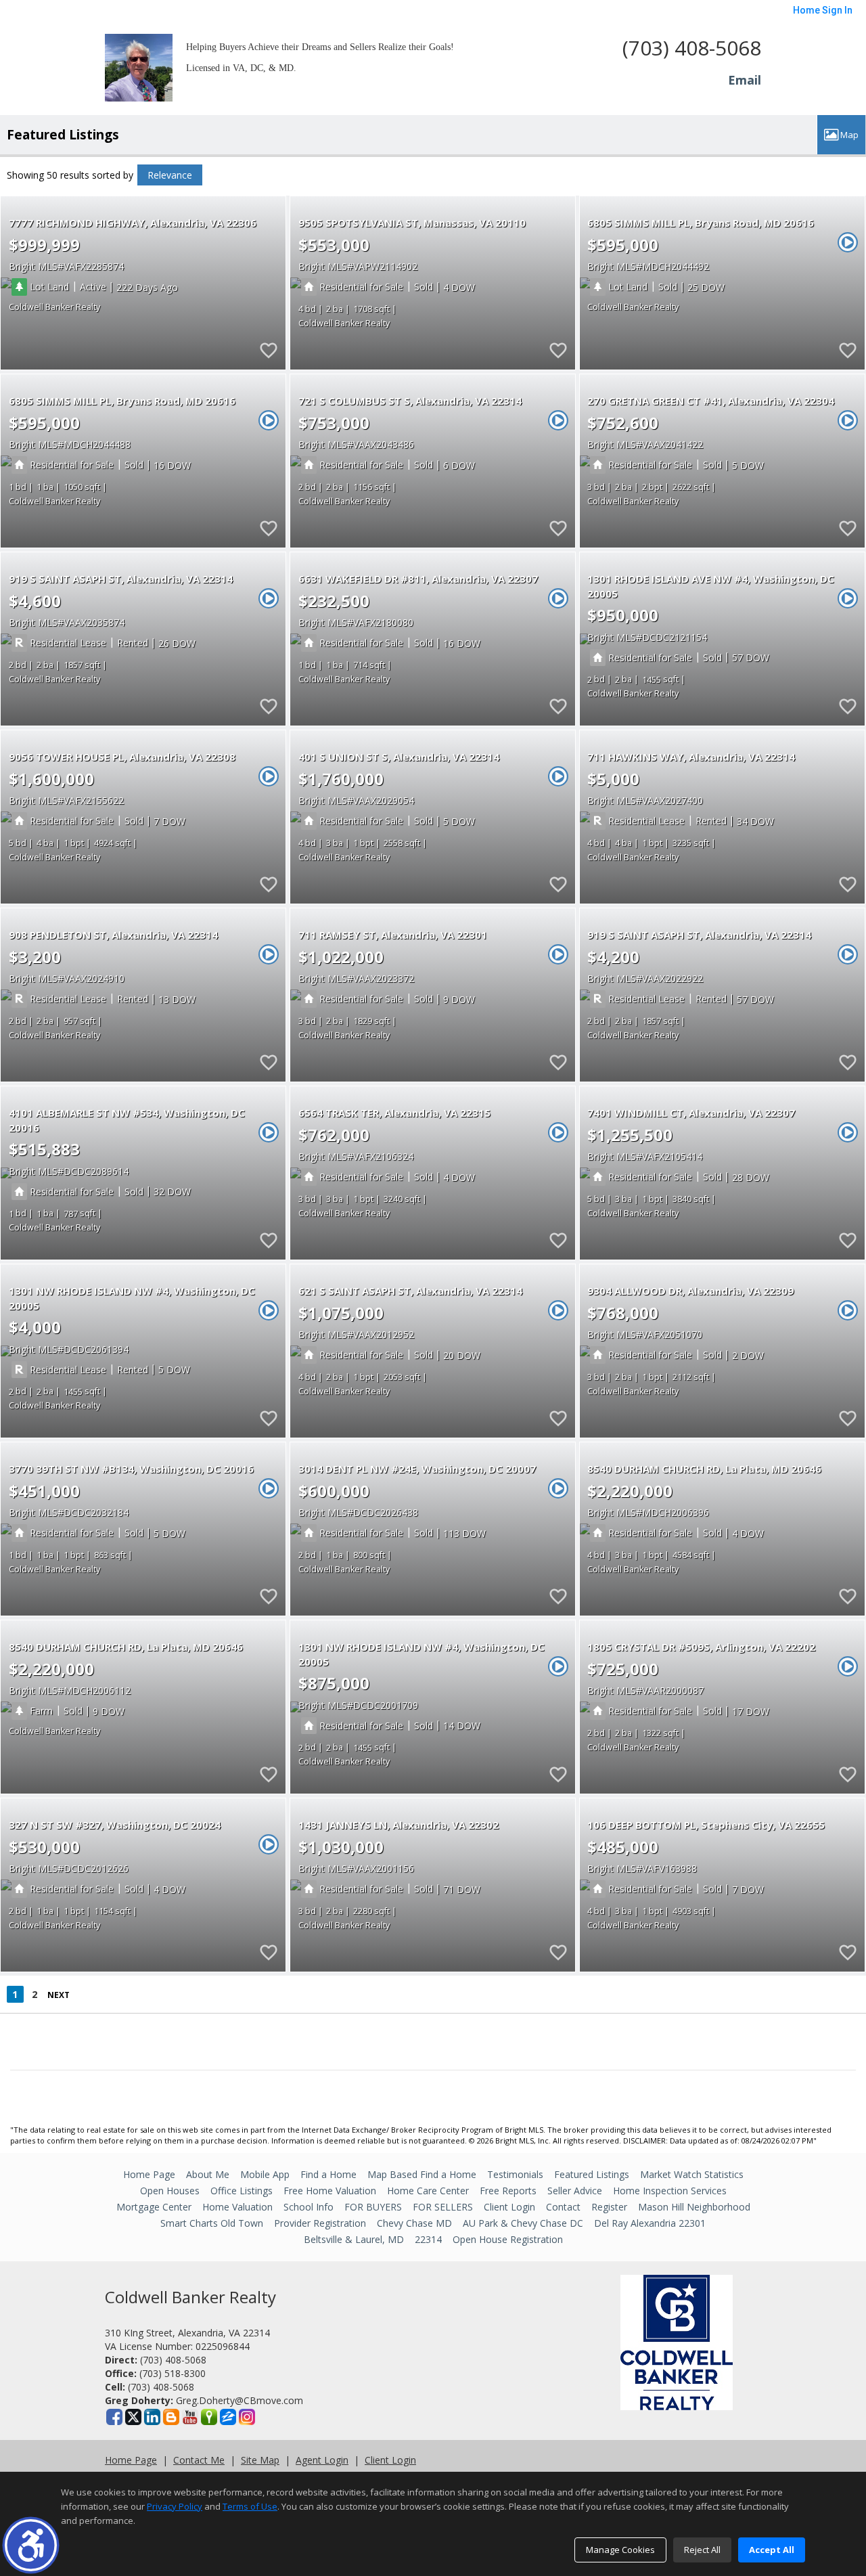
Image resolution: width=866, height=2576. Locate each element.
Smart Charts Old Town (212, 2223)
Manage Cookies (620, 2550)
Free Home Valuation (330, 2191)
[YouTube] (190, 2417)
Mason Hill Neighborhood (694, 2207)
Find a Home (328, 2174)
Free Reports (508, 2191)
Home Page (149, 2174)
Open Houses (170, 2191)
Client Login (509, 2207)
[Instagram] (247, 2417)
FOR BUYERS (373, 2207)
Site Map (260, 2460)
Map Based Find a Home (422, 2174)
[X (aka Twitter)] (133, 2417)
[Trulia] (209, 2417)
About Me (208, 2174)
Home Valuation (237, 2207)
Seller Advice (575, 2191)
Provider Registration (320, 2223)
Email (745, 80)
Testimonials (515, 2174)
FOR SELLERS (443, 2207)
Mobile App (265, 2174)
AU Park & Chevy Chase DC (523, 2223)
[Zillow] (228, 2417)
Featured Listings (592, 2174)
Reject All (702, 2550)
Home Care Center (428, 2191)
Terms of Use (250, 2506)
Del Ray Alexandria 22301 (650, 2223)
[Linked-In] (152, 2417)
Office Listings (242, 2191)
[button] (31, 2545)
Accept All (772, 2550)
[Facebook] (114, 2417)
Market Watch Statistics (692, 2174)
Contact (563, 2207)
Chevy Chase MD (414, 2223)
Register (609, 2207)
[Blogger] (171, 2417)
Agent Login (322, 2460)
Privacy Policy (175, 2506)
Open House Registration (508, 2239)
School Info (309, 2207)
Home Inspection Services (670, 2191)
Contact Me (199, 2460)
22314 (428, 2239)
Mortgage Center (154, 2207)
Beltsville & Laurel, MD (354, 2239)
